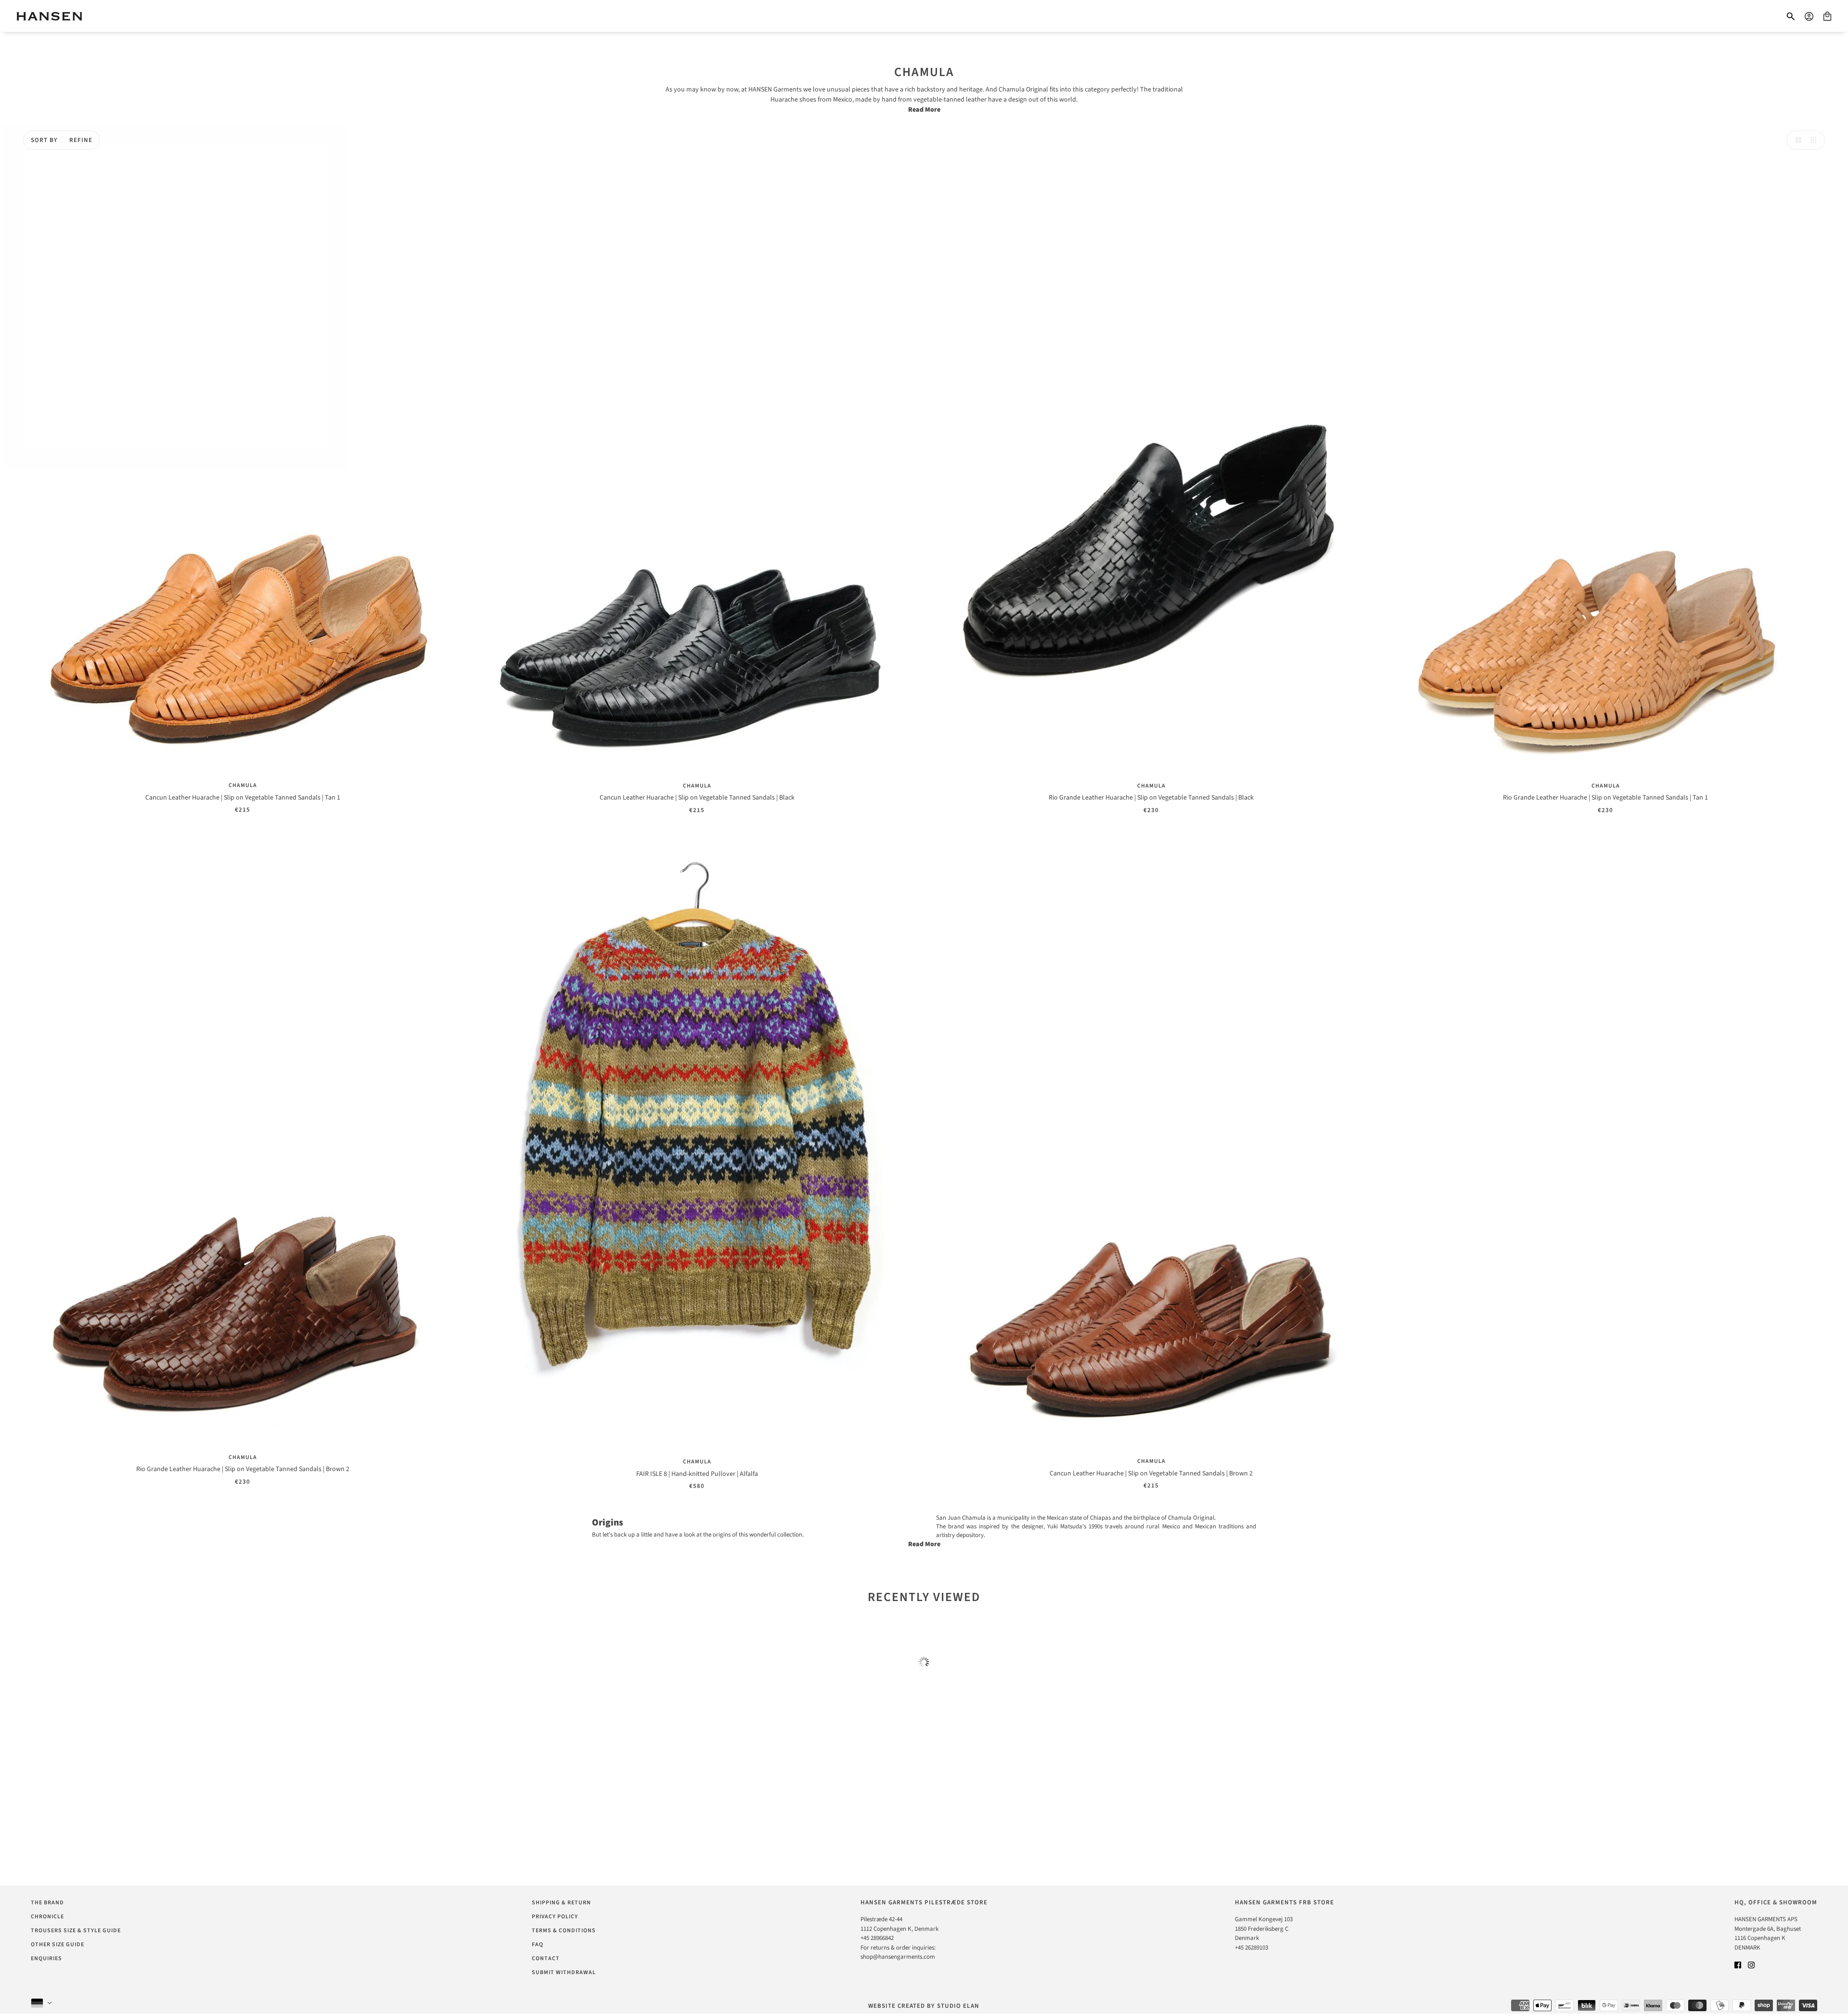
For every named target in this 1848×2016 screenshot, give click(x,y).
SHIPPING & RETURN (561, 1903)
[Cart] (1827, 16)
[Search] (1791, 16)
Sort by (44, 140)
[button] (1796, 140)
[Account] (1809, 16)
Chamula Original (1023, 90)
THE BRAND (47, 1903)
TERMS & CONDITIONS (564, 1931)
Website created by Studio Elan (924, 2006)
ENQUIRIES (46, 1958)
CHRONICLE (47, 1917)
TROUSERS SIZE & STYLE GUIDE (76, 1931)
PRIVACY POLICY (555, 1917)
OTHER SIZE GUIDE (58, 1945)
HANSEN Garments (774, 90)
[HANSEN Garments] (49, 16)
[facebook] (1738, 1965)
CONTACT (546, 1958)
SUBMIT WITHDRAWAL (564, 1972)
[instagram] (1751, 1965)
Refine (81, 140)
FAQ (538, 1945)
